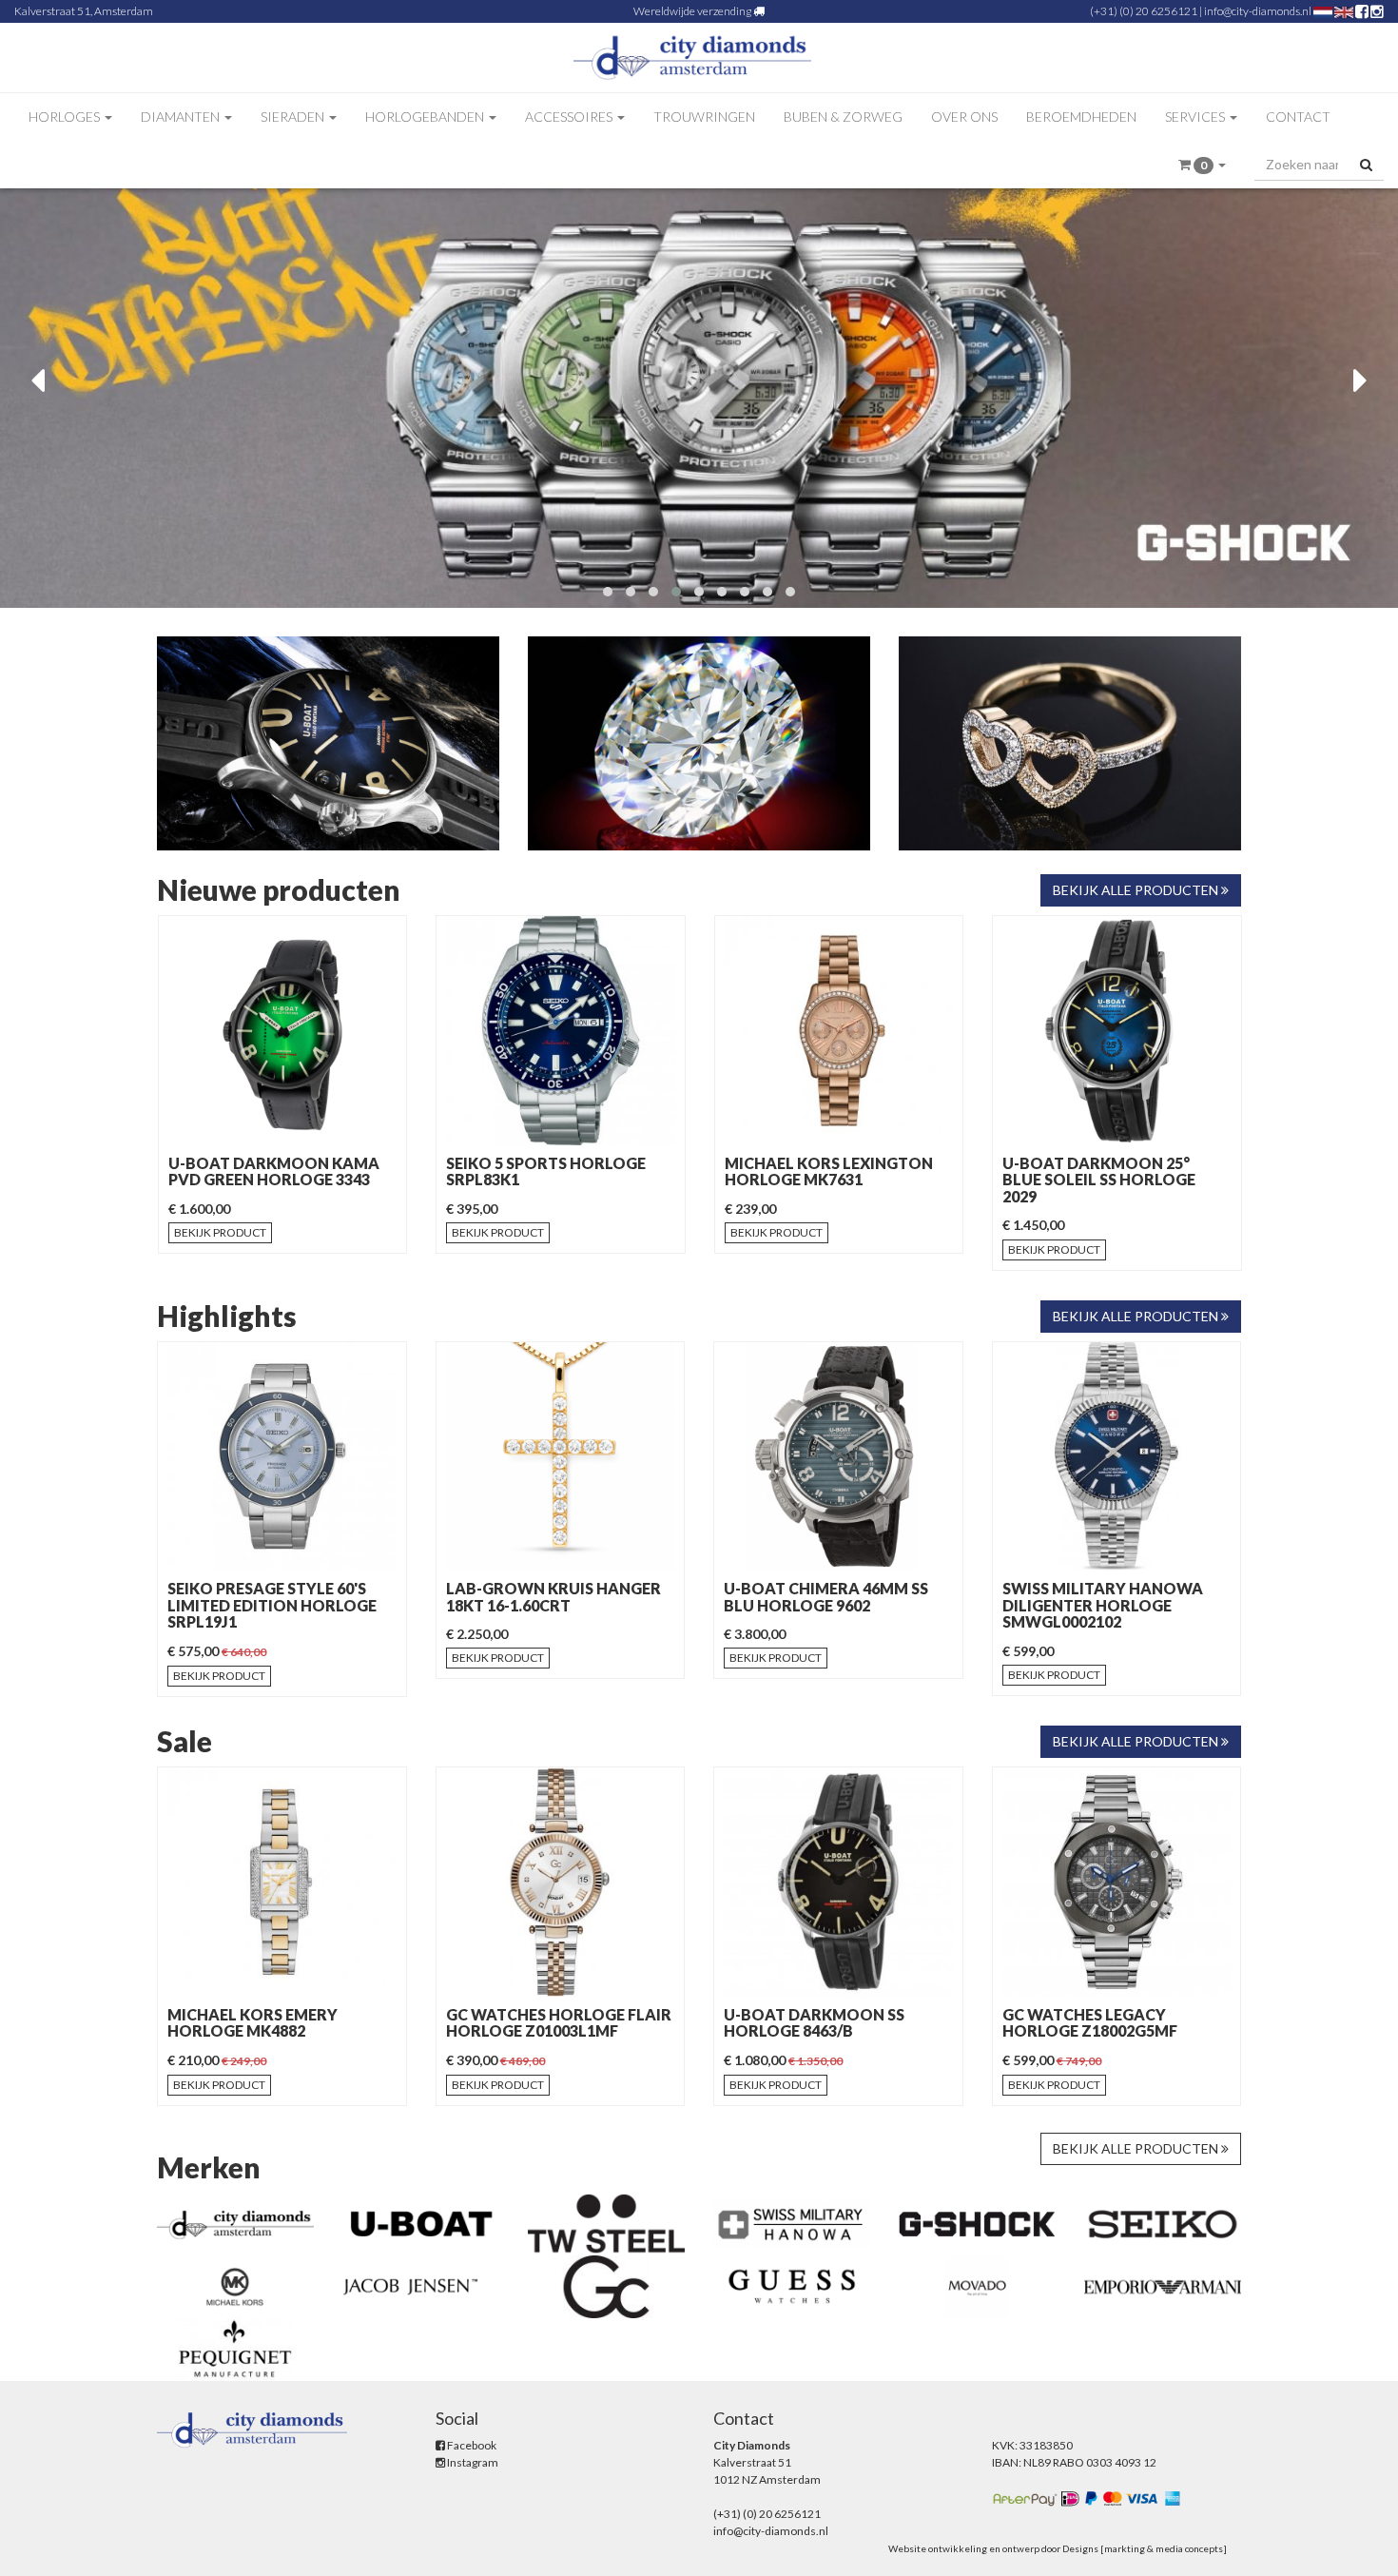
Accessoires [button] (570, 117)
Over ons (964, 117)
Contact (1298, 117)
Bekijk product (220, 1232)
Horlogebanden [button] (426, 117)
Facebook (471, 2445)
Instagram (472, 2462)
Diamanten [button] (182, 117)
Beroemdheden (1081, 117)
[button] (1202, 165)
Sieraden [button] (294, 117)
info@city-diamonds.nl (1258, 11)
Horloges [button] (66, 117)
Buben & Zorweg (843, 117)
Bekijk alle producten (1137, 890)
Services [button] (1196, 117)
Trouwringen (704, 117)
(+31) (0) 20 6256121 (1144, 11)
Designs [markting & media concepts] (1145, 2548)
